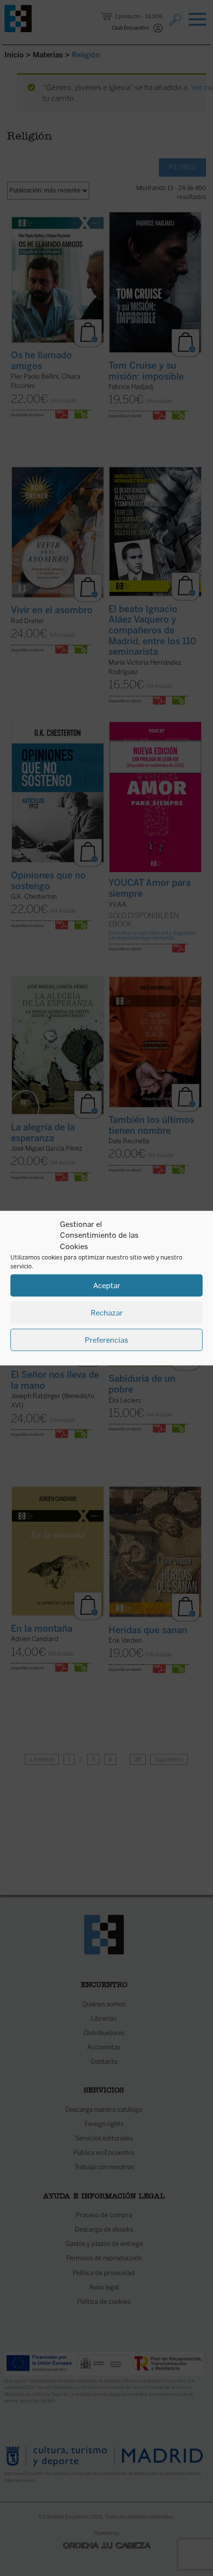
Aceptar (107, 1285)
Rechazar (107, 1312)
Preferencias (106, 1340)
